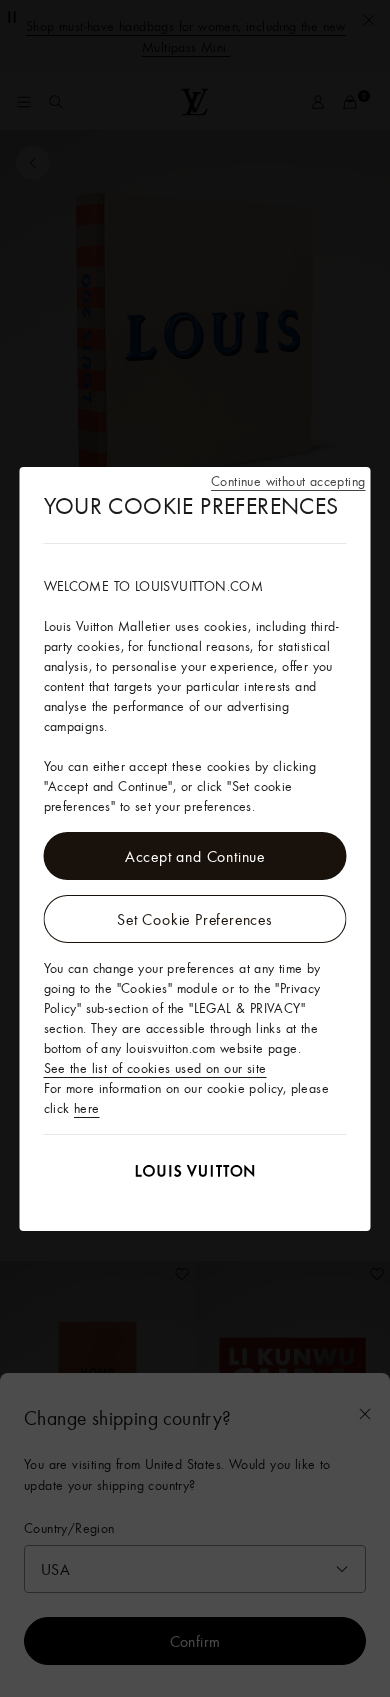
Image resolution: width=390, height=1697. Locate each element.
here (87, 1108)
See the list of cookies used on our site (155, 1068)
